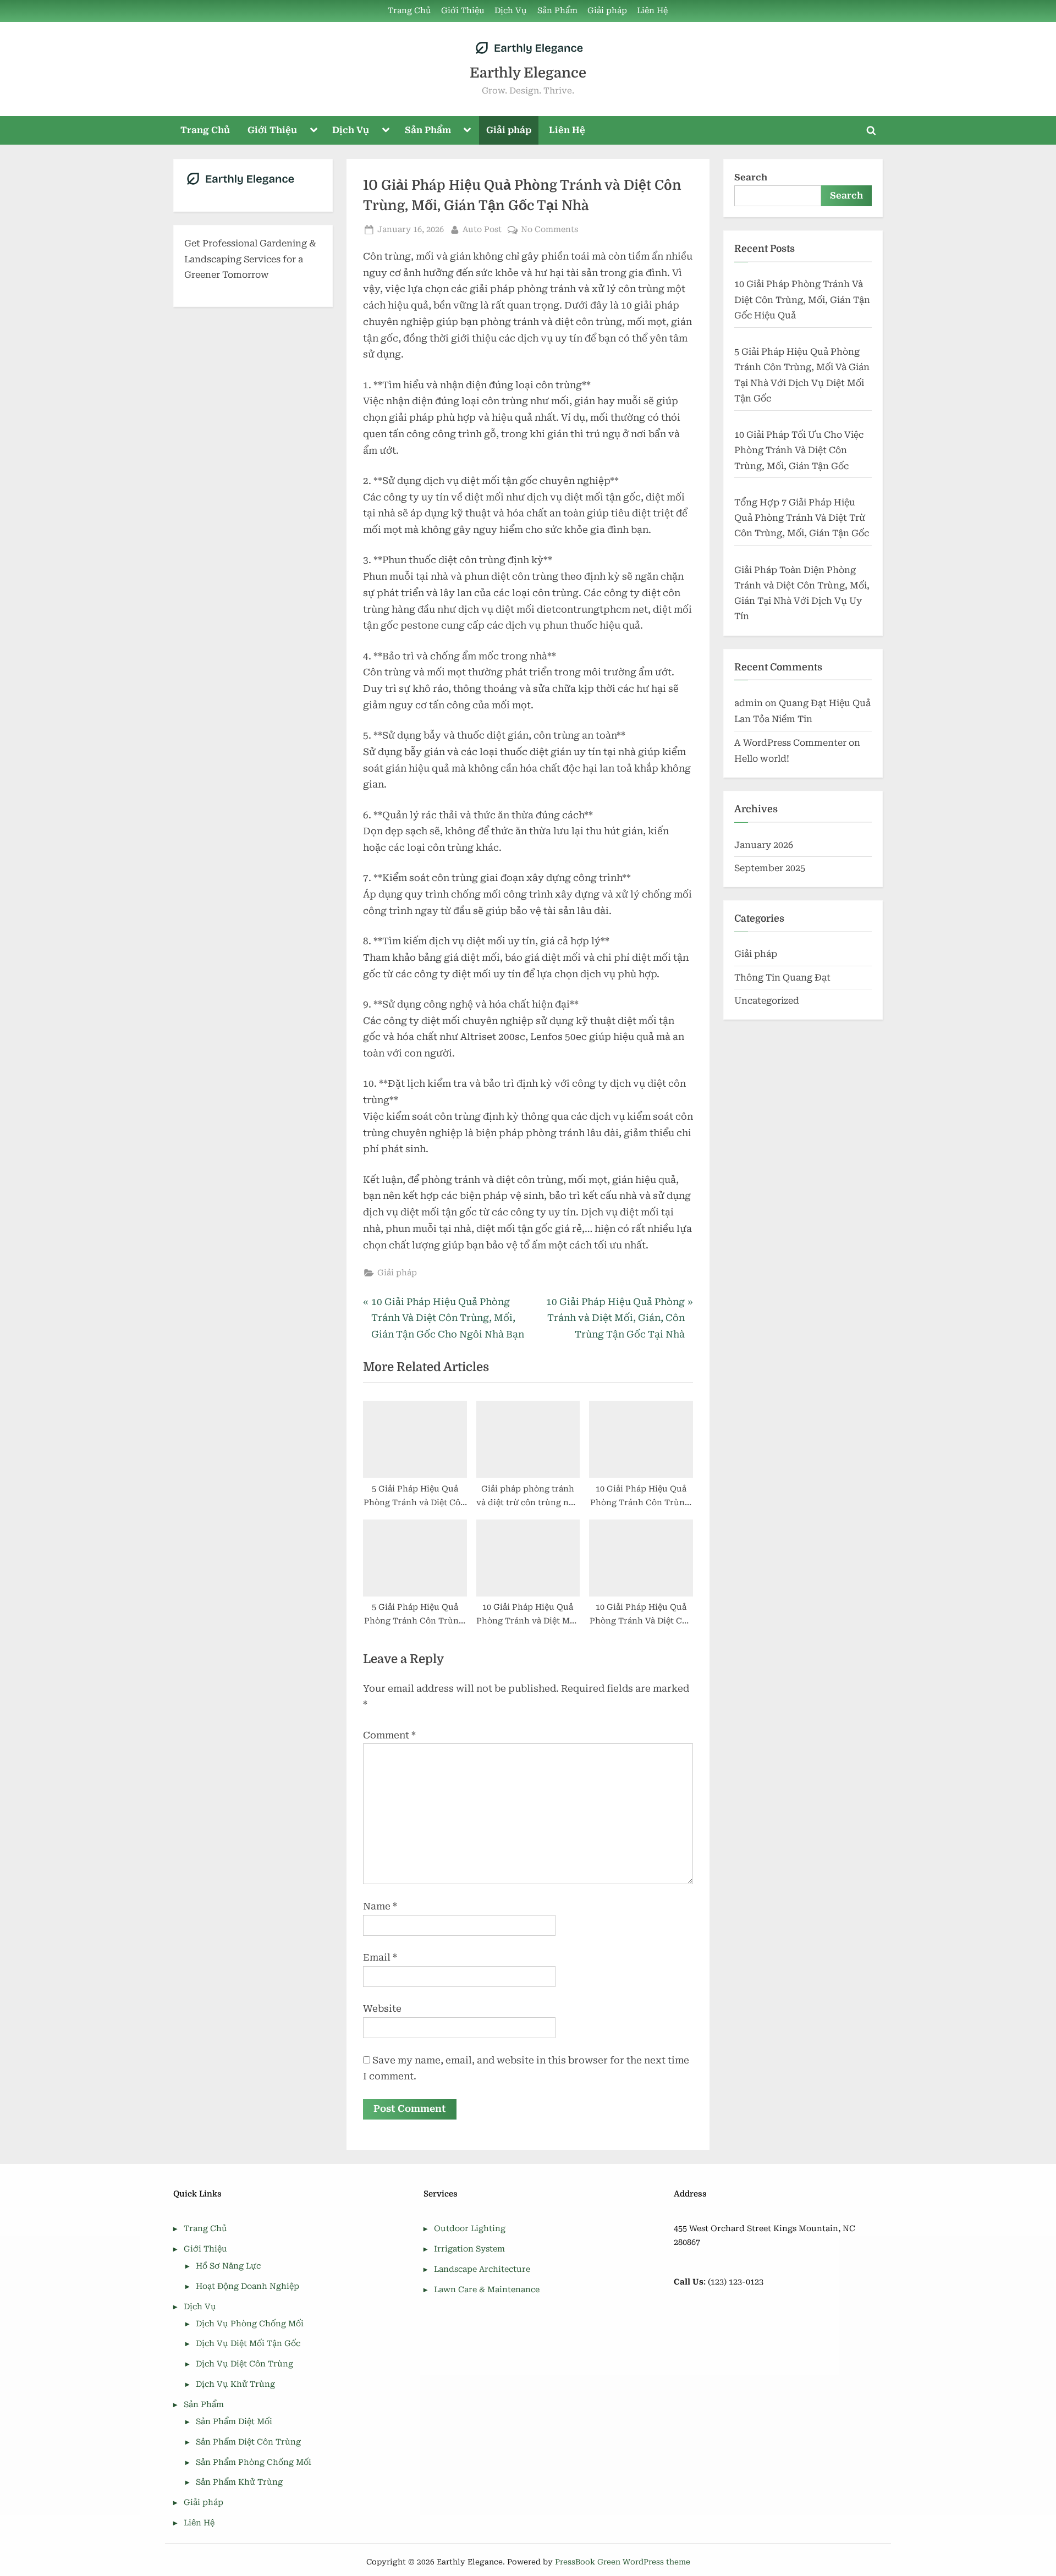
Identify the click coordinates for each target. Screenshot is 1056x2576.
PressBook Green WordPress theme (623, 2562)
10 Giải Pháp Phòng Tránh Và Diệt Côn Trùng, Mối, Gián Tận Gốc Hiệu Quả (802, 300)
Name (380, 1906)
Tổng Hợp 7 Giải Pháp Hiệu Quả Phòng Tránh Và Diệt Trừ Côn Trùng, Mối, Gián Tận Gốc (802, 518)
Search (751, 177)
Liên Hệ (652, 11)
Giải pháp (607, 11)
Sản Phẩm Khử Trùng (239, 2482)
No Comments (549, 230)
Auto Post (482, 229)
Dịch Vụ (511, 11)
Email (380, 1957)
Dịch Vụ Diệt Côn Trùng (244, 2364)
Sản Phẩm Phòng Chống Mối (254, 2462)
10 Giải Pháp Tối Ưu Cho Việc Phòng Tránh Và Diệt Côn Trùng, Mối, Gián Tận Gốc (799, 450)
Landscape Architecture (482, 2269)
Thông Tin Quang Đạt (782, 978)
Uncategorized (767, 1001)
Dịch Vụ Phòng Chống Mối (250, 2324)
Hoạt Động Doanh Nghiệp (248, 2286)
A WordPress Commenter (790, 743)
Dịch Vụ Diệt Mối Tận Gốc (248, 2344)
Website (382, 2008)
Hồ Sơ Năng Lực (228, 2266)
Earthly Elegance (528, 73)
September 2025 (770, 868)
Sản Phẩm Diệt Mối (234, 2422)
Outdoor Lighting (470, 2229)
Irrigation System (469, 2249)
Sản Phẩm (557, 11)
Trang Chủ (409, 11)
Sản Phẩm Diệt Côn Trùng (248, 2442)
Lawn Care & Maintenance (487, 2290)
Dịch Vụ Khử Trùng (235, 2384)
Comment (389, 1735)
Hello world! (762, 759)
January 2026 (764, 845)
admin (749, 703)
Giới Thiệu (463, 11)
